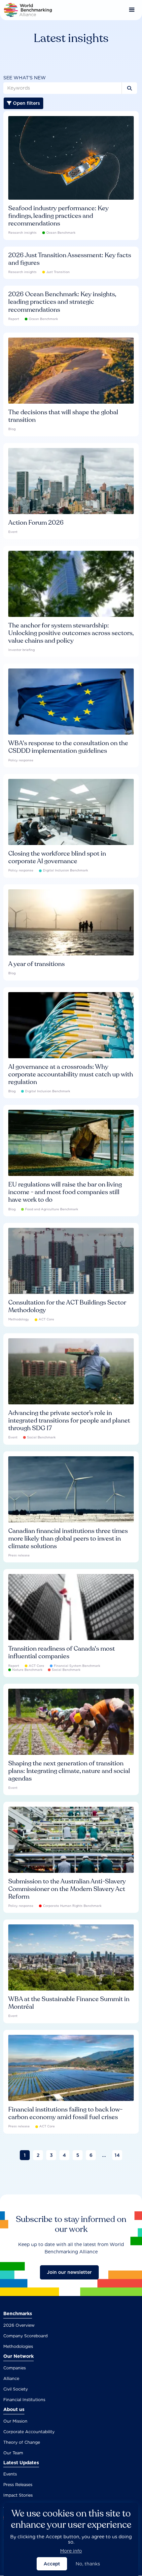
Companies (15, 2368)
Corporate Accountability (29, 2432)
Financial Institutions (24, 2400)
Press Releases (18, 2485)
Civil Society (16, 2389)
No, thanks (88, 2564)
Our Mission (15, 2421)
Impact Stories (18, 2495)
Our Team (13, 2453)
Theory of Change (22, 2442)
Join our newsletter (69, 2272)
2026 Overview (19, 2325)
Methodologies (18, 2346)
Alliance (11, 2378)
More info (71, 2551)
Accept (52, 2564)
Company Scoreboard (25, 2336)
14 (117, 2155)
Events (10, 2474)
